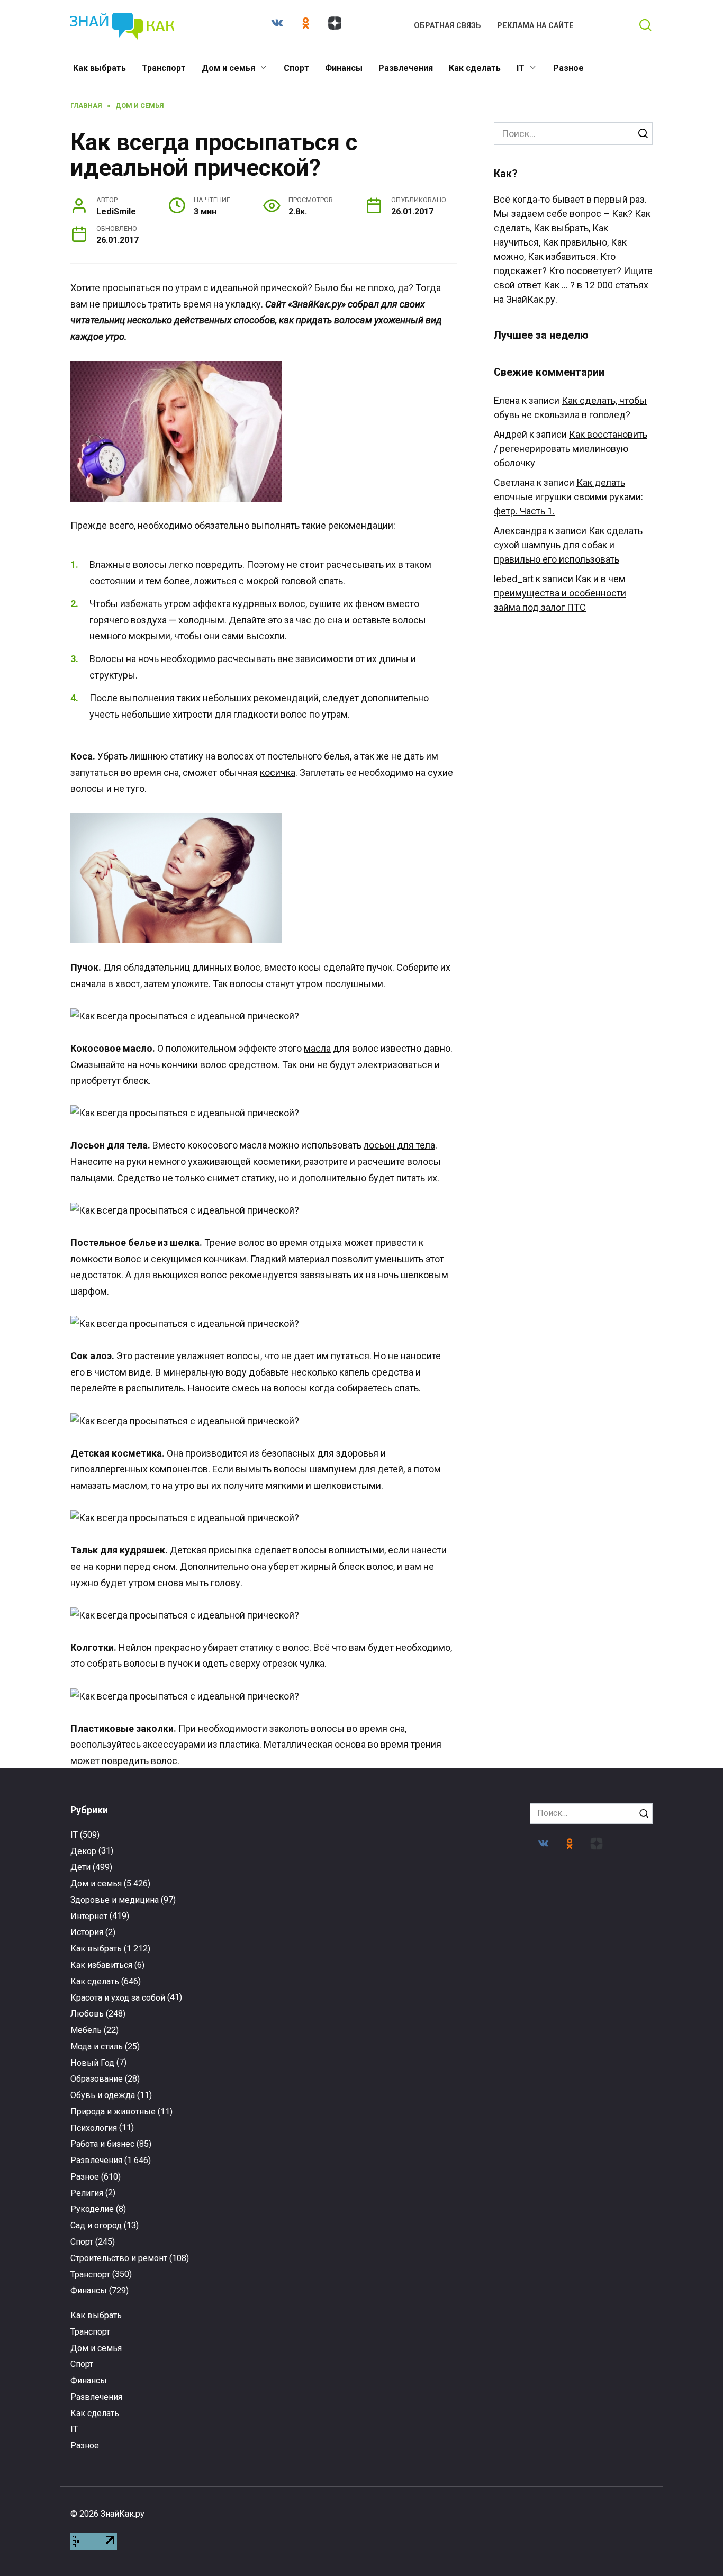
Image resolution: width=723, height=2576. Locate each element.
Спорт (296, 68)
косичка (278, 772)
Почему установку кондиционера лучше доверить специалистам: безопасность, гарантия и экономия (588, 2348)
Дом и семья (228, 68)
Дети (80, 1867)
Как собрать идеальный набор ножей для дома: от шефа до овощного (437, 2121)
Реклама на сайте (535, 26)
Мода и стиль (97, 2046)
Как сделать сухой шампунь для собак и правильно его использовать (568, 545)
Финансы (344, 68)
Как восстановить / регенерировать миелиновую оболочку (571, 449)
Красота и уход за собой (118, 1998)
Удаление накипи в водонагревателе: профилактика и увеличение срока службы (437, 2343)
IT (521, 68)
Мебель (86, 2030)
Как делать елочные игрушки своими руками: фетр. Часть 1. (568, 497)
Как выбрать (100, 68)
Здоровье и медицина (115, 1900)
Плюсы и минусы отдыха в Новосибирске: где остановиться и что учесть (286, 2343)
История (87, 1932)
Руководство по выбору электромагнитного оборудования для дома (135, 2343)
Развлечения (406, 68)
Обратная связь (448, 26)
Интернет (89, 1916)
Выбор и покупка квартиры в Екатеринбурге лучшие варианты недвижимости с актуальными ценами (588, 2135)
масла (317, 1048)
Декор (83, 1851)
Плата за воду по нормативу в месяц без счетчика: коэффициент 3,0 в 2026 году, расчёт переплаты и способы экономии (286, 2135)
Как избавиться (101, 1965)
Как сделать (475, 68)
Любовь (87, 2014)
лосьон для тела (399, 1145)
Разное (568, 68)
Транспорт (164, 68)
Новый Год (92, 2063)
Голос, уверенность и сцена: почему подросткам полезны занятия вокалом (135, 2126)
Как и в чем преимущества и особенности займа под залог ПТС (560, 593)
